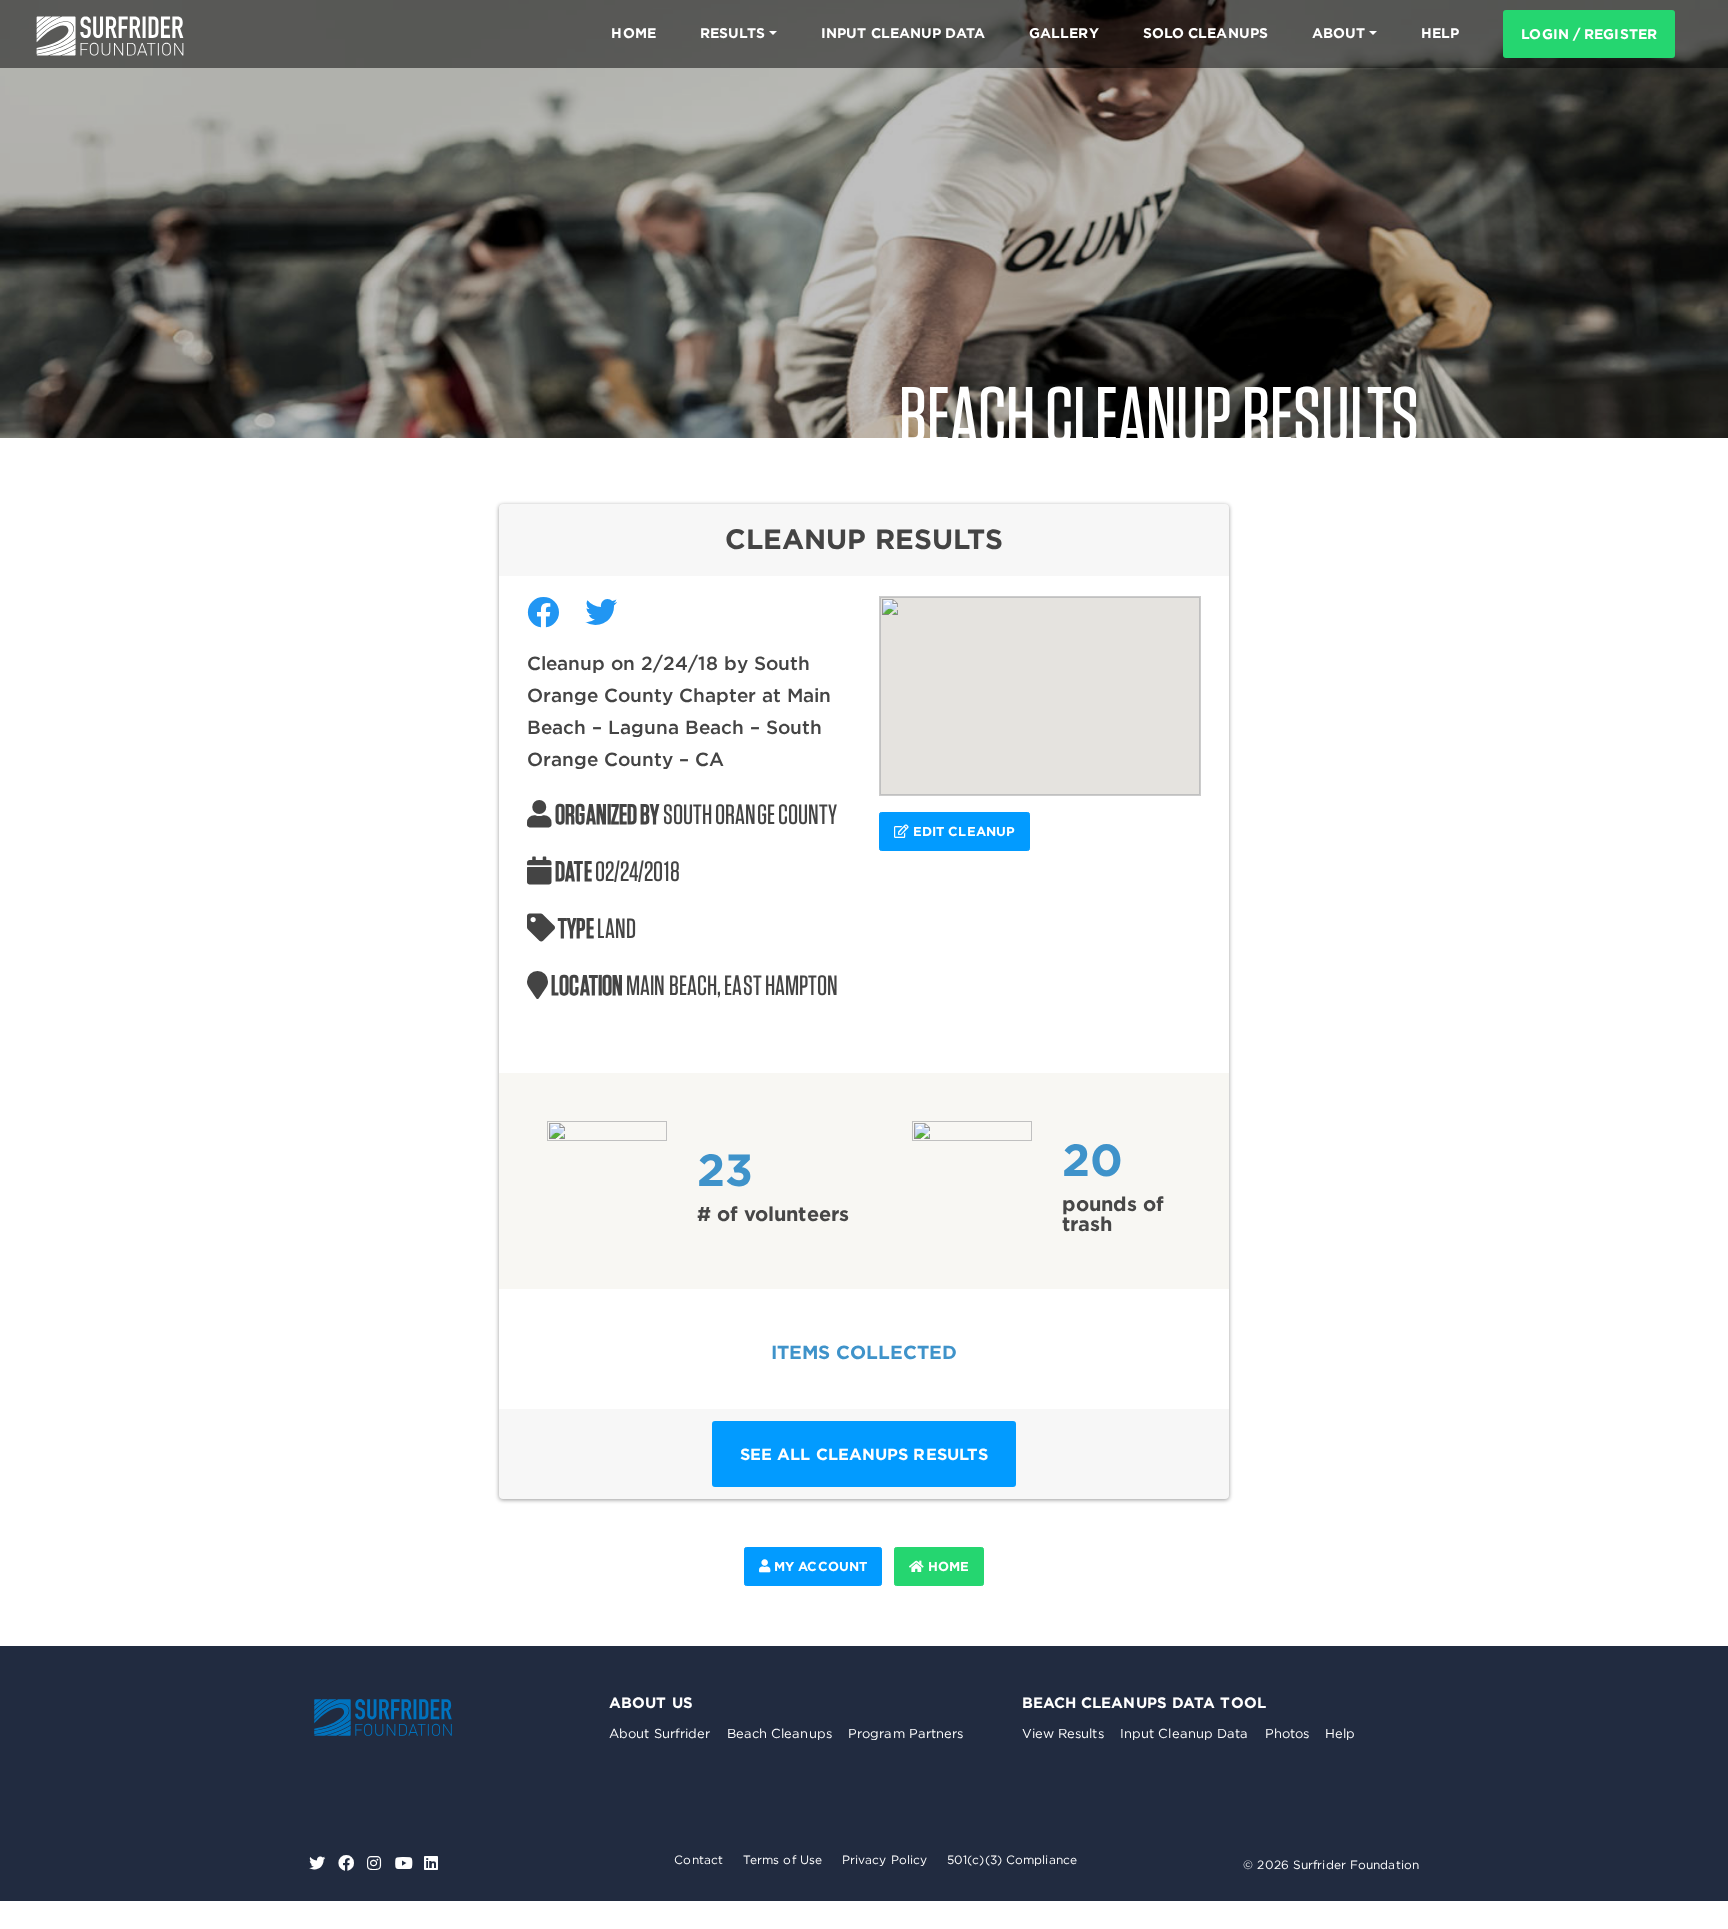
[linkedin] (431, 1863)
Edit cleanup (962, 831)
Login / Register (1589, 34)
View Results (1063, 1733)
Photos (1287, 1733)
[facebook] (348, 1863)
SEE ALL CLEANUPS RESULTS (864, 1454)
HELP (1440, 33)
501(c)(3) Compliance (1012, 1859)
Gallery (1064, 33)
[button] (1040, 684)
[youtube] (404, 1863)
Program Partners (906, 1733)
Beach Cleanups (779, 1733)
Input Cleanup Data (903, 33)
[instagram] (376, 1863)
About (1339, 33)
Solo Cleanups (1205, 33)
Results (733, 33)
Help (1340, 1733)
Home (633, 33)
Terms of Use (782, 1859)
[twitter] (319, 1863)
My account (818, 1566)
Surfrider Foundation (404, 1717)
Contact (698, 1859)
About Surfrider (660, 1733)
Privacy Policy (884, 1859)
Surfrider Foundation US (110, 36)
